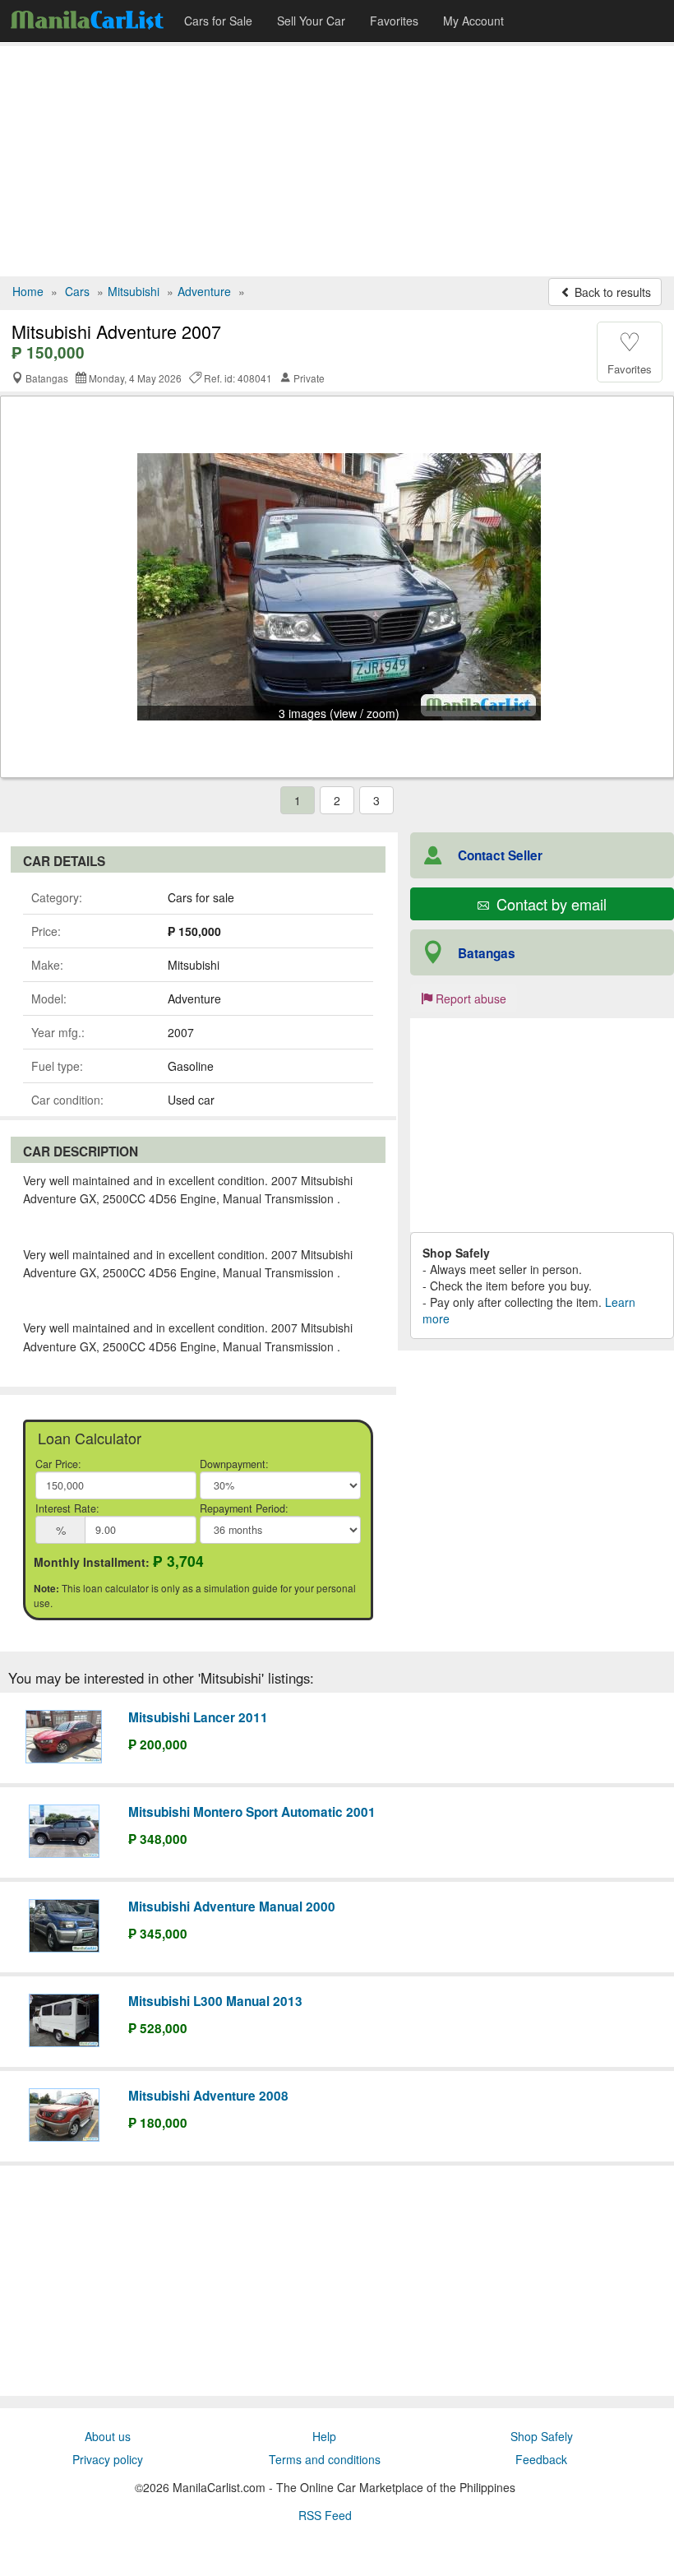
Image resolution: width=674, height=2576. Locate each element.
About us (108, 2436)
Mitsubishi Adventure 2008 (208, 2096)
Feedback (541, 2459)
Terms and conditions (325, 2459)
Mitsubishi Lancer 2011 (198, 1717)
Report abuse (469, 998)
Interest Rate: (67, 1508)
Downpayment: (234, 1464)
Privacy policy (108, 2459)
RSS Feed (325, 2515)
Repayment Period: (244, 1508)
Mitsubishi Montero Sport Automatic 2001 (252, 1812)
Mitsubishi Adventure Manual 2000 (232, 1907)
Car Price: (58, 1464)
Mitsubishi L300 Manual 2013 (215, 2001)
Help (324, 2436)
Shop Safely (542, 2436)
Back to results (611, 292)
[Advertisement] (337, 161)
